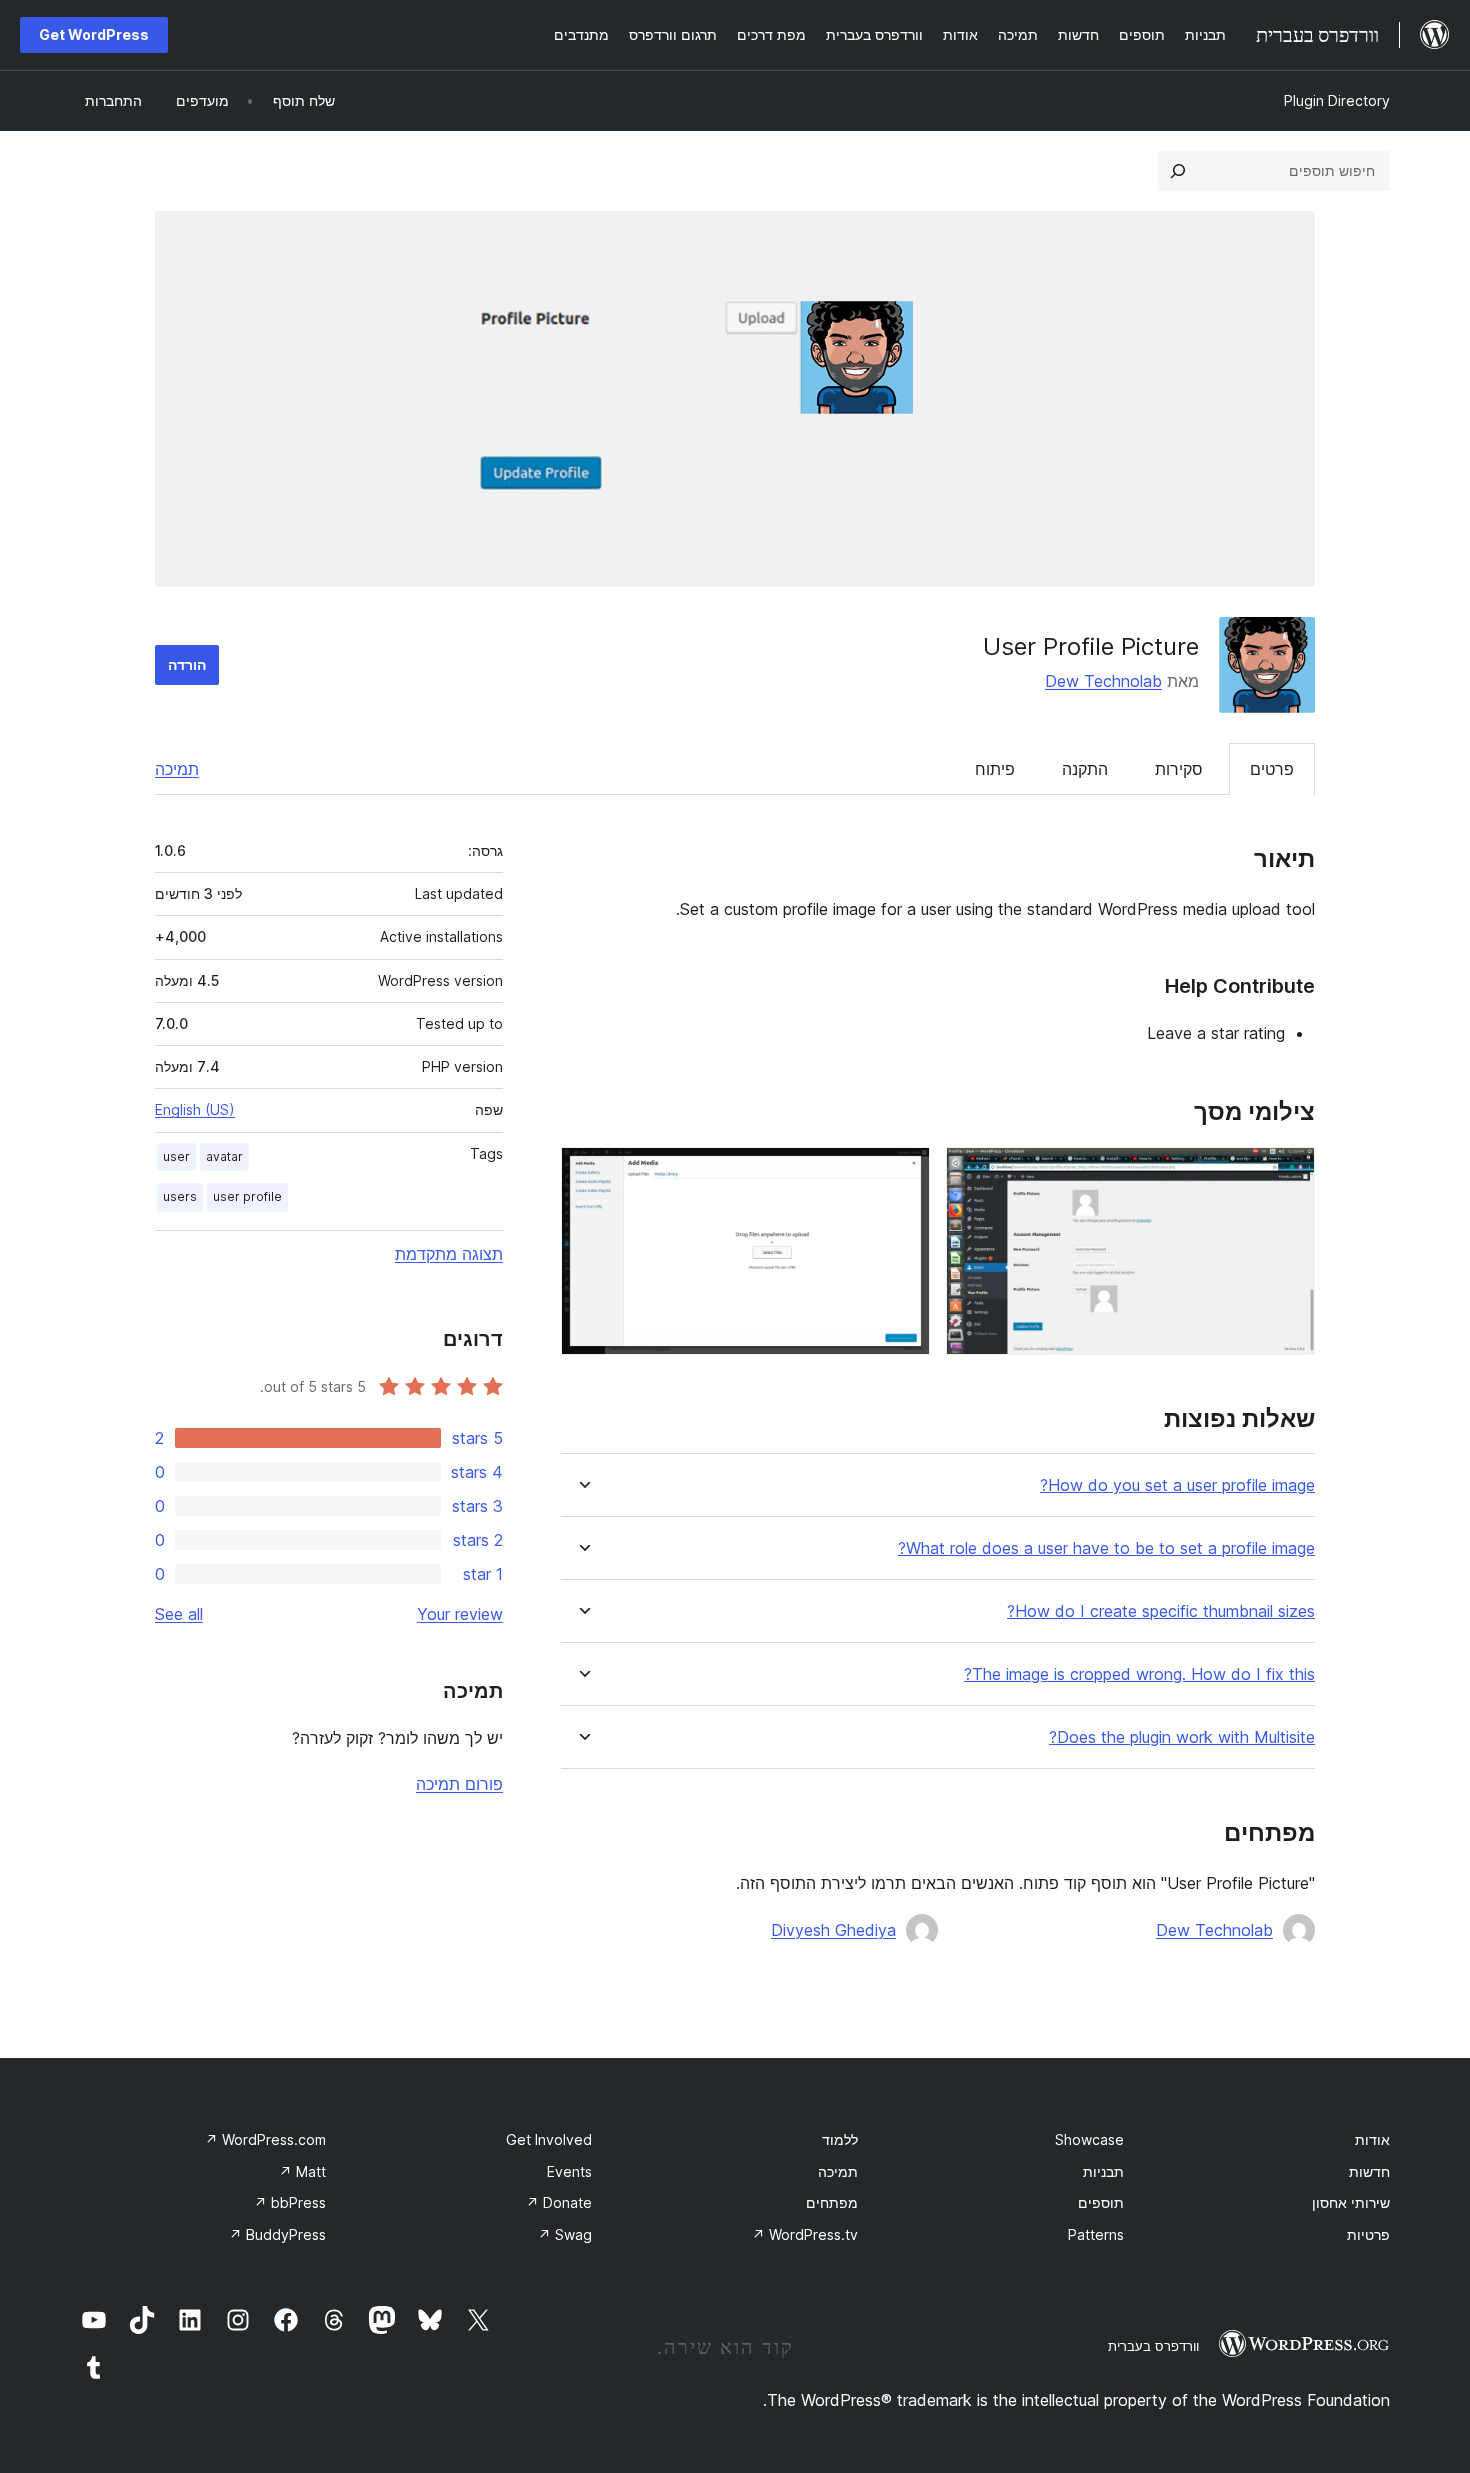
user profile (247, 1196)
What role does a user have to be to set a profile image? (1106, 1548)
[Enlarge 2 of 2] (903, 1174)
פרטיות (1368, 2234)
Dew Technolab (1103, 681)
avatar (224, 1156)
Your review (460, 1614)
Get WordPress (94, 34)
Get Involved (549, 2139)
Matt (302, 2171)
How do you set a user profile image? (1177, 1485)
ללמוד (840, 2139)
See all (179, 1614)
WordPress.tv (805, 2234)
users (180, 1196)
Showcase (1089, 2139)
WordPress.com (265, 2139)
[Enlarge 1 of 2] (1288, 1174)
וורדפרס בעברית (1153, 2346)
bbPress (290, 2202)
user (176, 1156)
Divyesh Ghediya (833, 1930)
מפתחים (832, 2202)
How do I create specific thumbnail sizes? (1161, 1611)
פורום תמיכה (459, 1784)
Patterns (1096, 2234)
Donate (559, 2202)
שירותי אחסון (1351, 2202)
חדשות (1369, 2171)
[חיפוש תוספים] (1178, 171)
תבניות (1103, 2171)
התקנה (1085, 769)
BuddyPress (277, 2234)
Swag (565, 2234)
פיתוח (995, 769)
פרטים (1272, 769)
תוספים (1101, 2202)
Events (569, 2171)
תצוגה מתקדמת (449, 1254)
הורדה (187, 664)
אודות (1372, 2139)
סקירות (1179, 769)
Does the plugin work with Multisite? (1182, 1737)
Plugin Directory (1337, 100)
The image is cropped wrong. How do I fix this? (1139, 1674)
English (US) (195, 1109)
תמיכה (177, 769)
